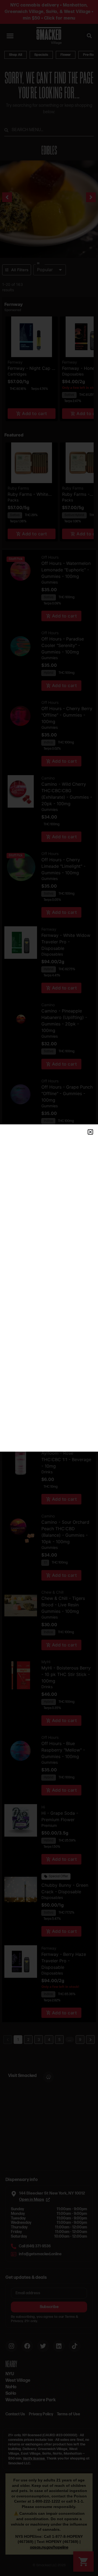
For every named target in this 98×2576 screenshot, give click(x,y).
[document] (49, 1288)
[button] (90, 1132)
